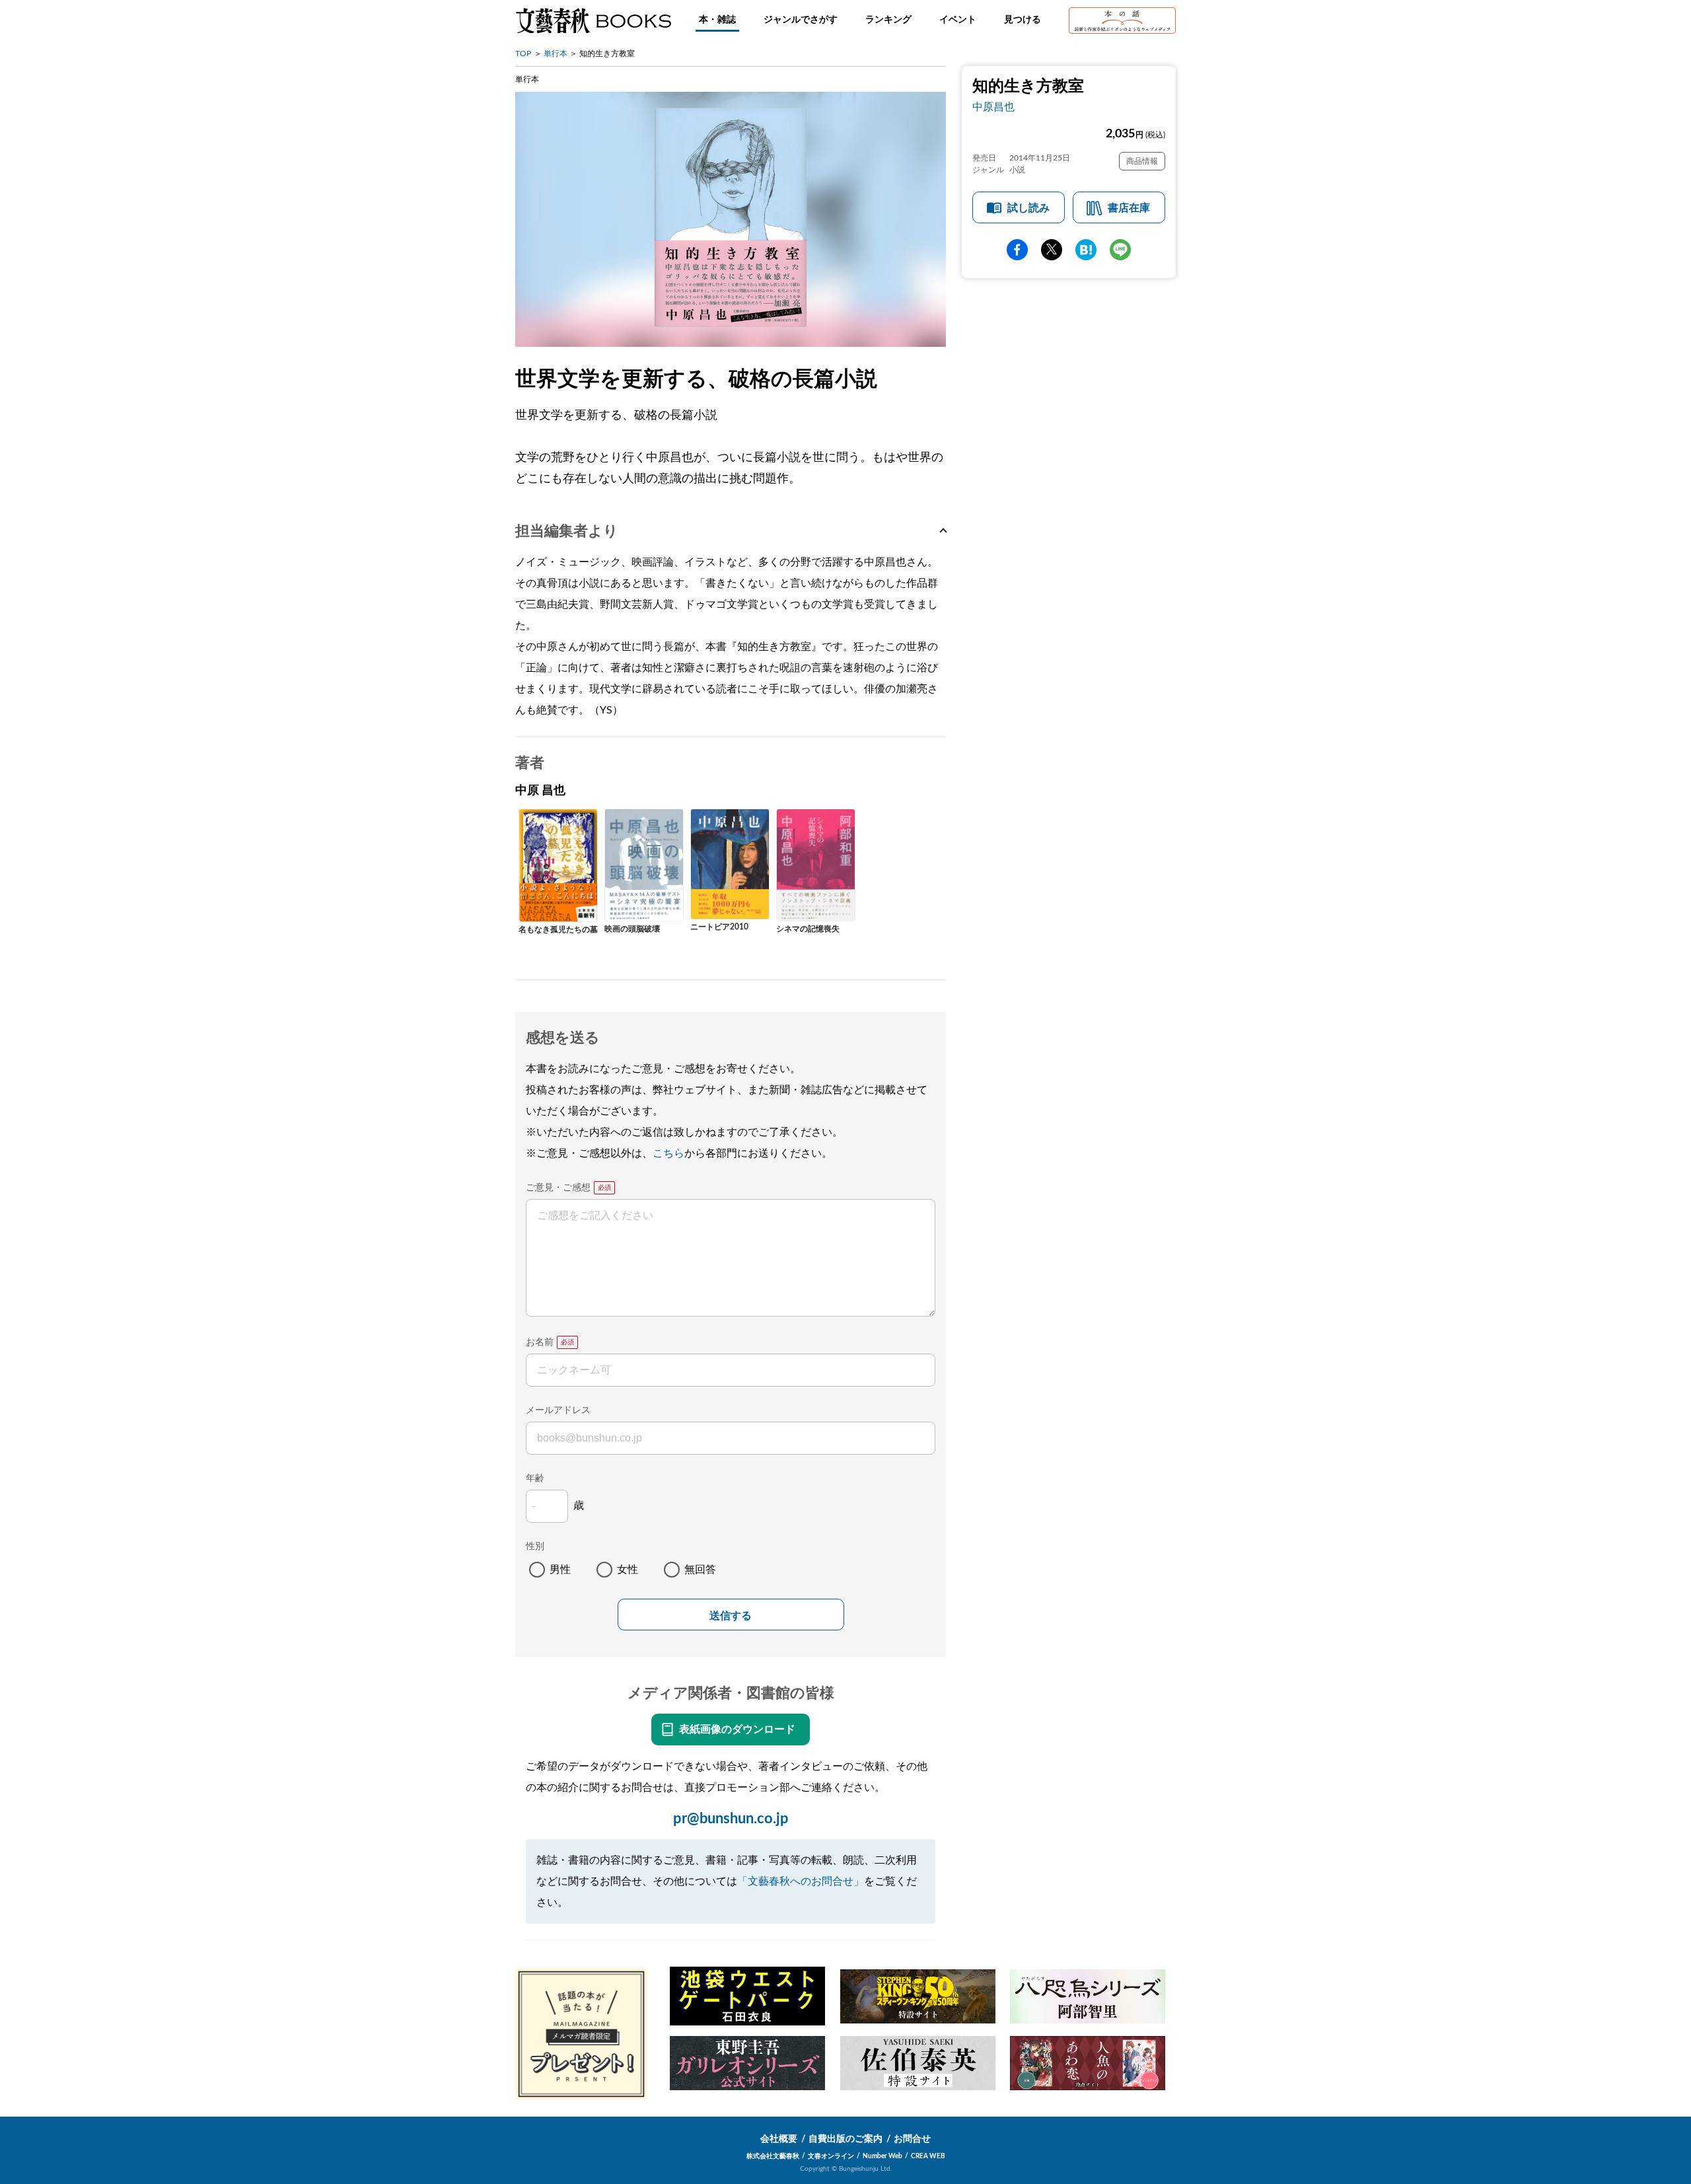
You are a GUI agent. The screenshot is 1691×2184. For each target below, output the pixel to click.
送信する (731, 1616)
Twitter (1052, 250)
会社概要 (779, 2139)
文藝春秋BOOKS (593, 20)
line (1120, 250)
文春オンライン (831, 2156)
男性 (560, 1570)
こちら (668, 1153)
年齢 (535, 1478)
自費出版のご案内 (845, 2139)
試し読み (1028, 208)
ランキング (888, 20)
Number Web (882, 2156)
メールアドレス (558, 1410)
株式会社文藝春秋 (773, 2156)
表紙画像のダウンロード (737, 1729)
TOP (523, 54)
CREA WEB (928, 2156)
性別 (535, 1547)
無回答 (700, 1570)
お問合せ (912, 2139)
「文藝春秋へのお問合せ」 (801, 1881)
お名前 (540, 1342)
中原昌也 (993, 107)
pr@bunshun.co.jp (731, 1819)
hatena (1086, 250)
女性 (628, 1570)
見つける (1023, 20)
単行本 (556, 54)
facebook (1017, 250)
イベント (958, 20)
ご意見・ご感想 (558, 1188)
